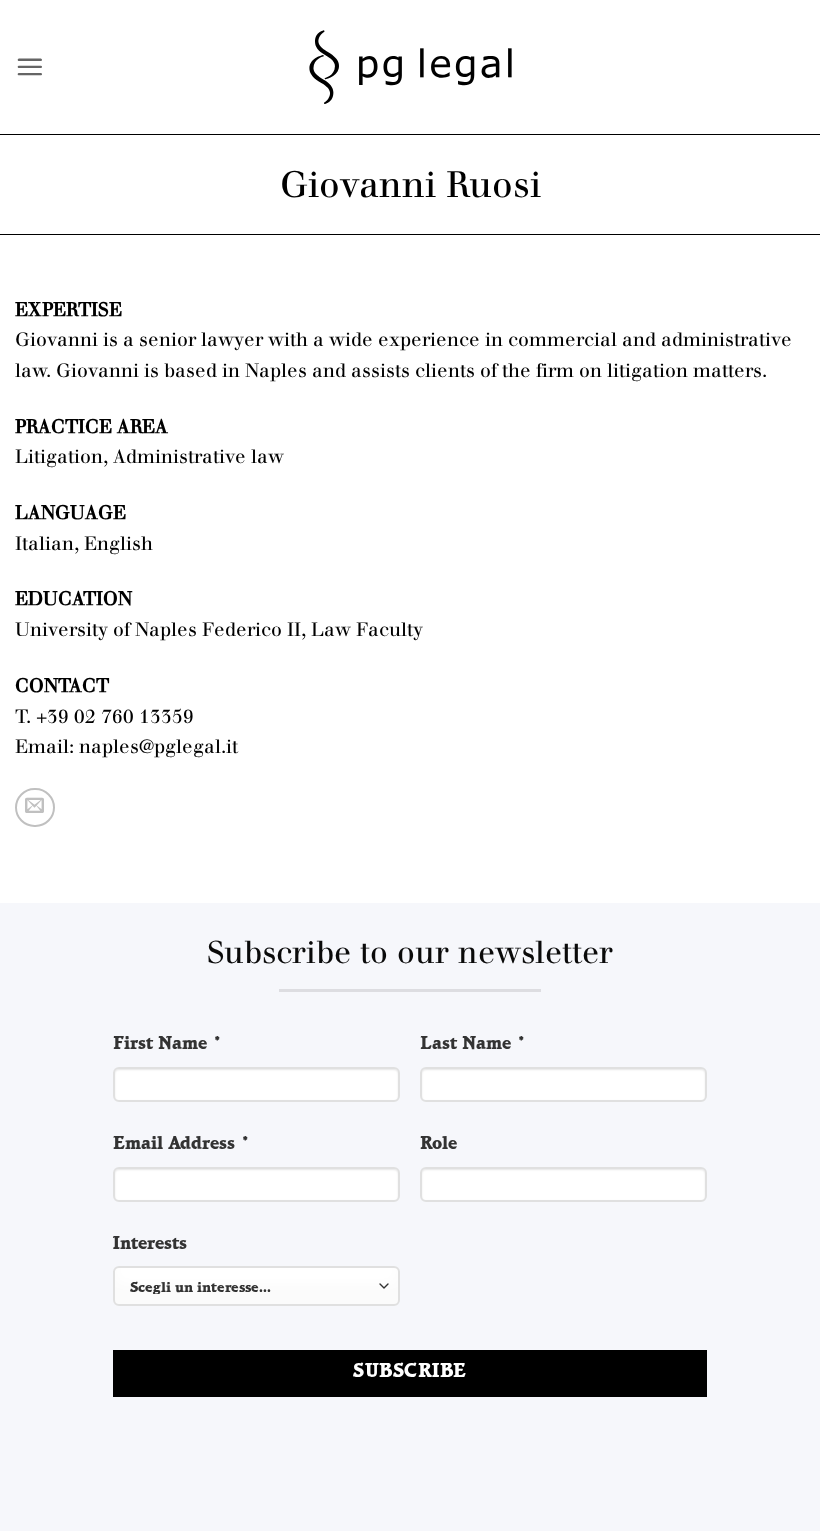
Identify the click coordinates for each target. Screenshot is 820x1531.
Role (438, 1144)
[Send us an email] (35, 808)
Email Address (182, 1144)
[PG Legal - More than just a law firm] (410, 67)
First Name (168, 1044)
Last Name (473, 1044)
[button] (29, 66)
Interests (150, 1244)
